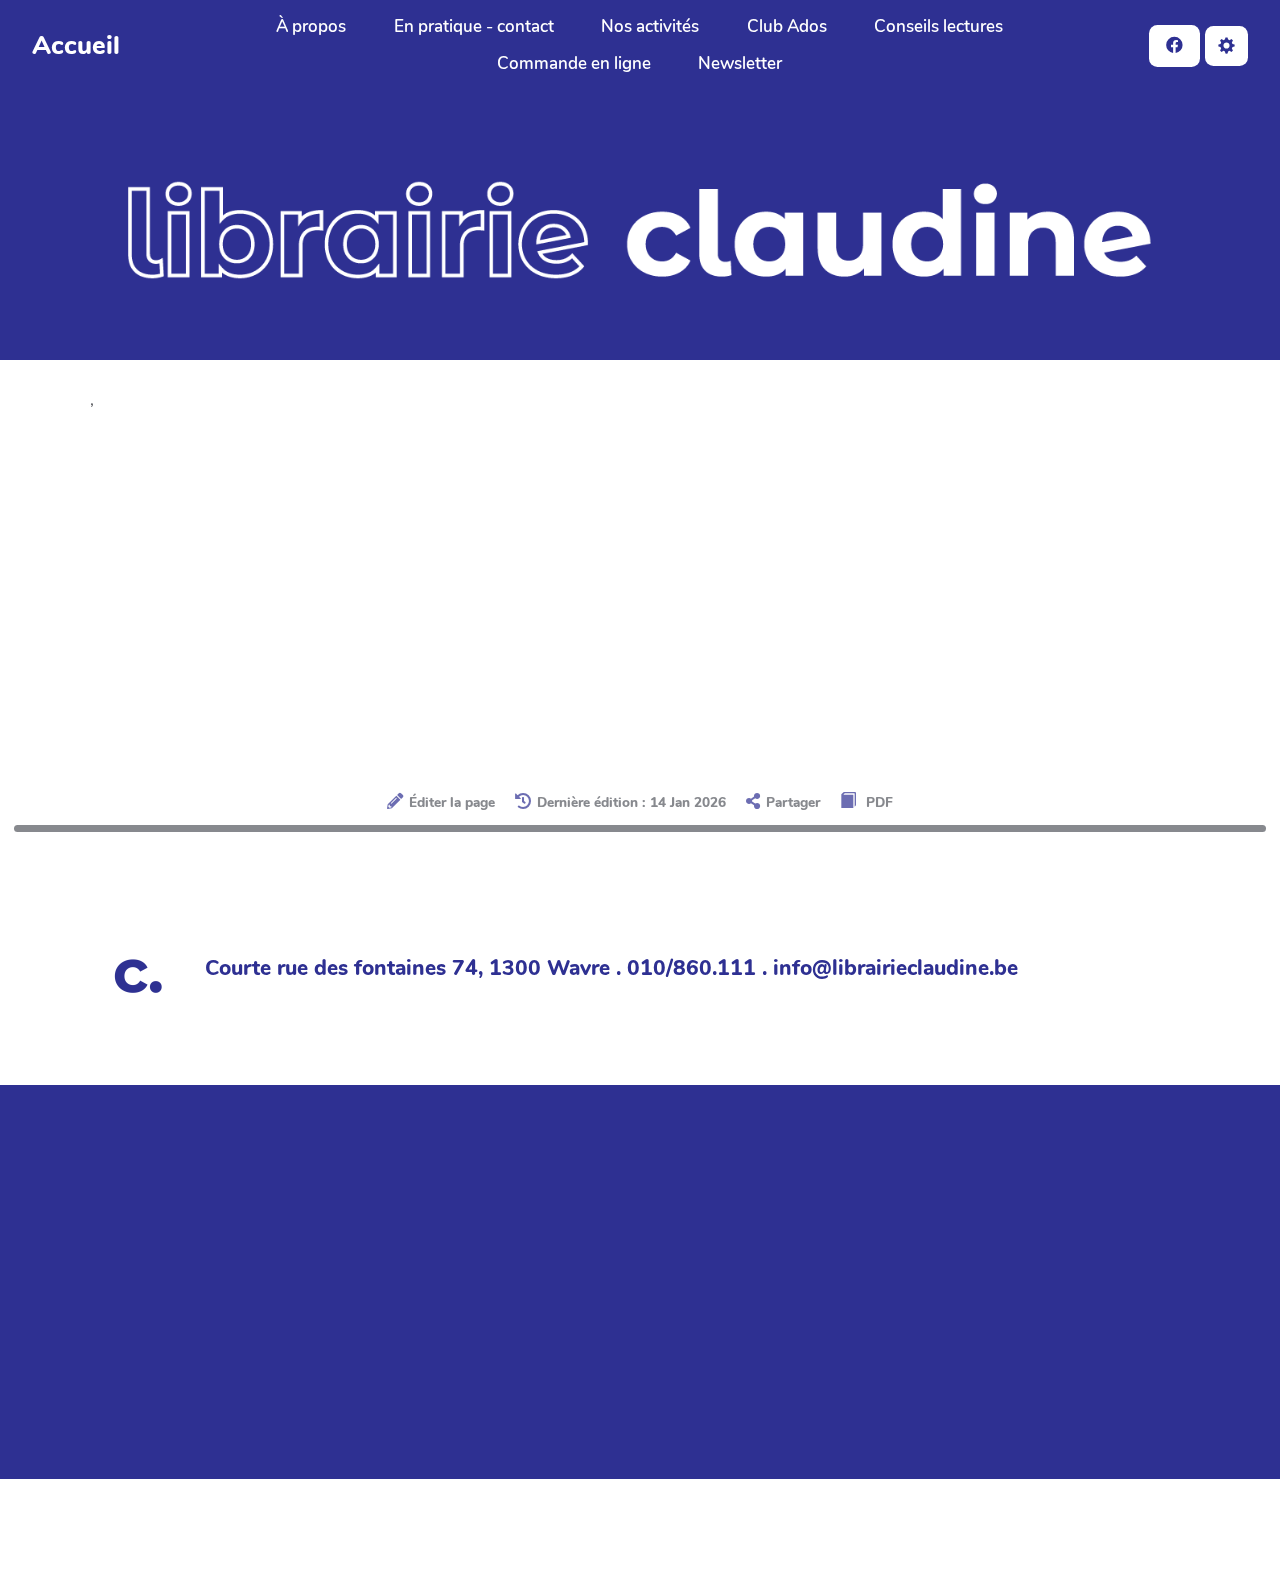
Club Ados (787, 26)
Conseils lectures (938, 26)
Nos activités (650, 26)
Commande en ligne (574, 63)
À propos (311, 26)
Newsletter (740, 63)
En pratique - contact (474, 26)
